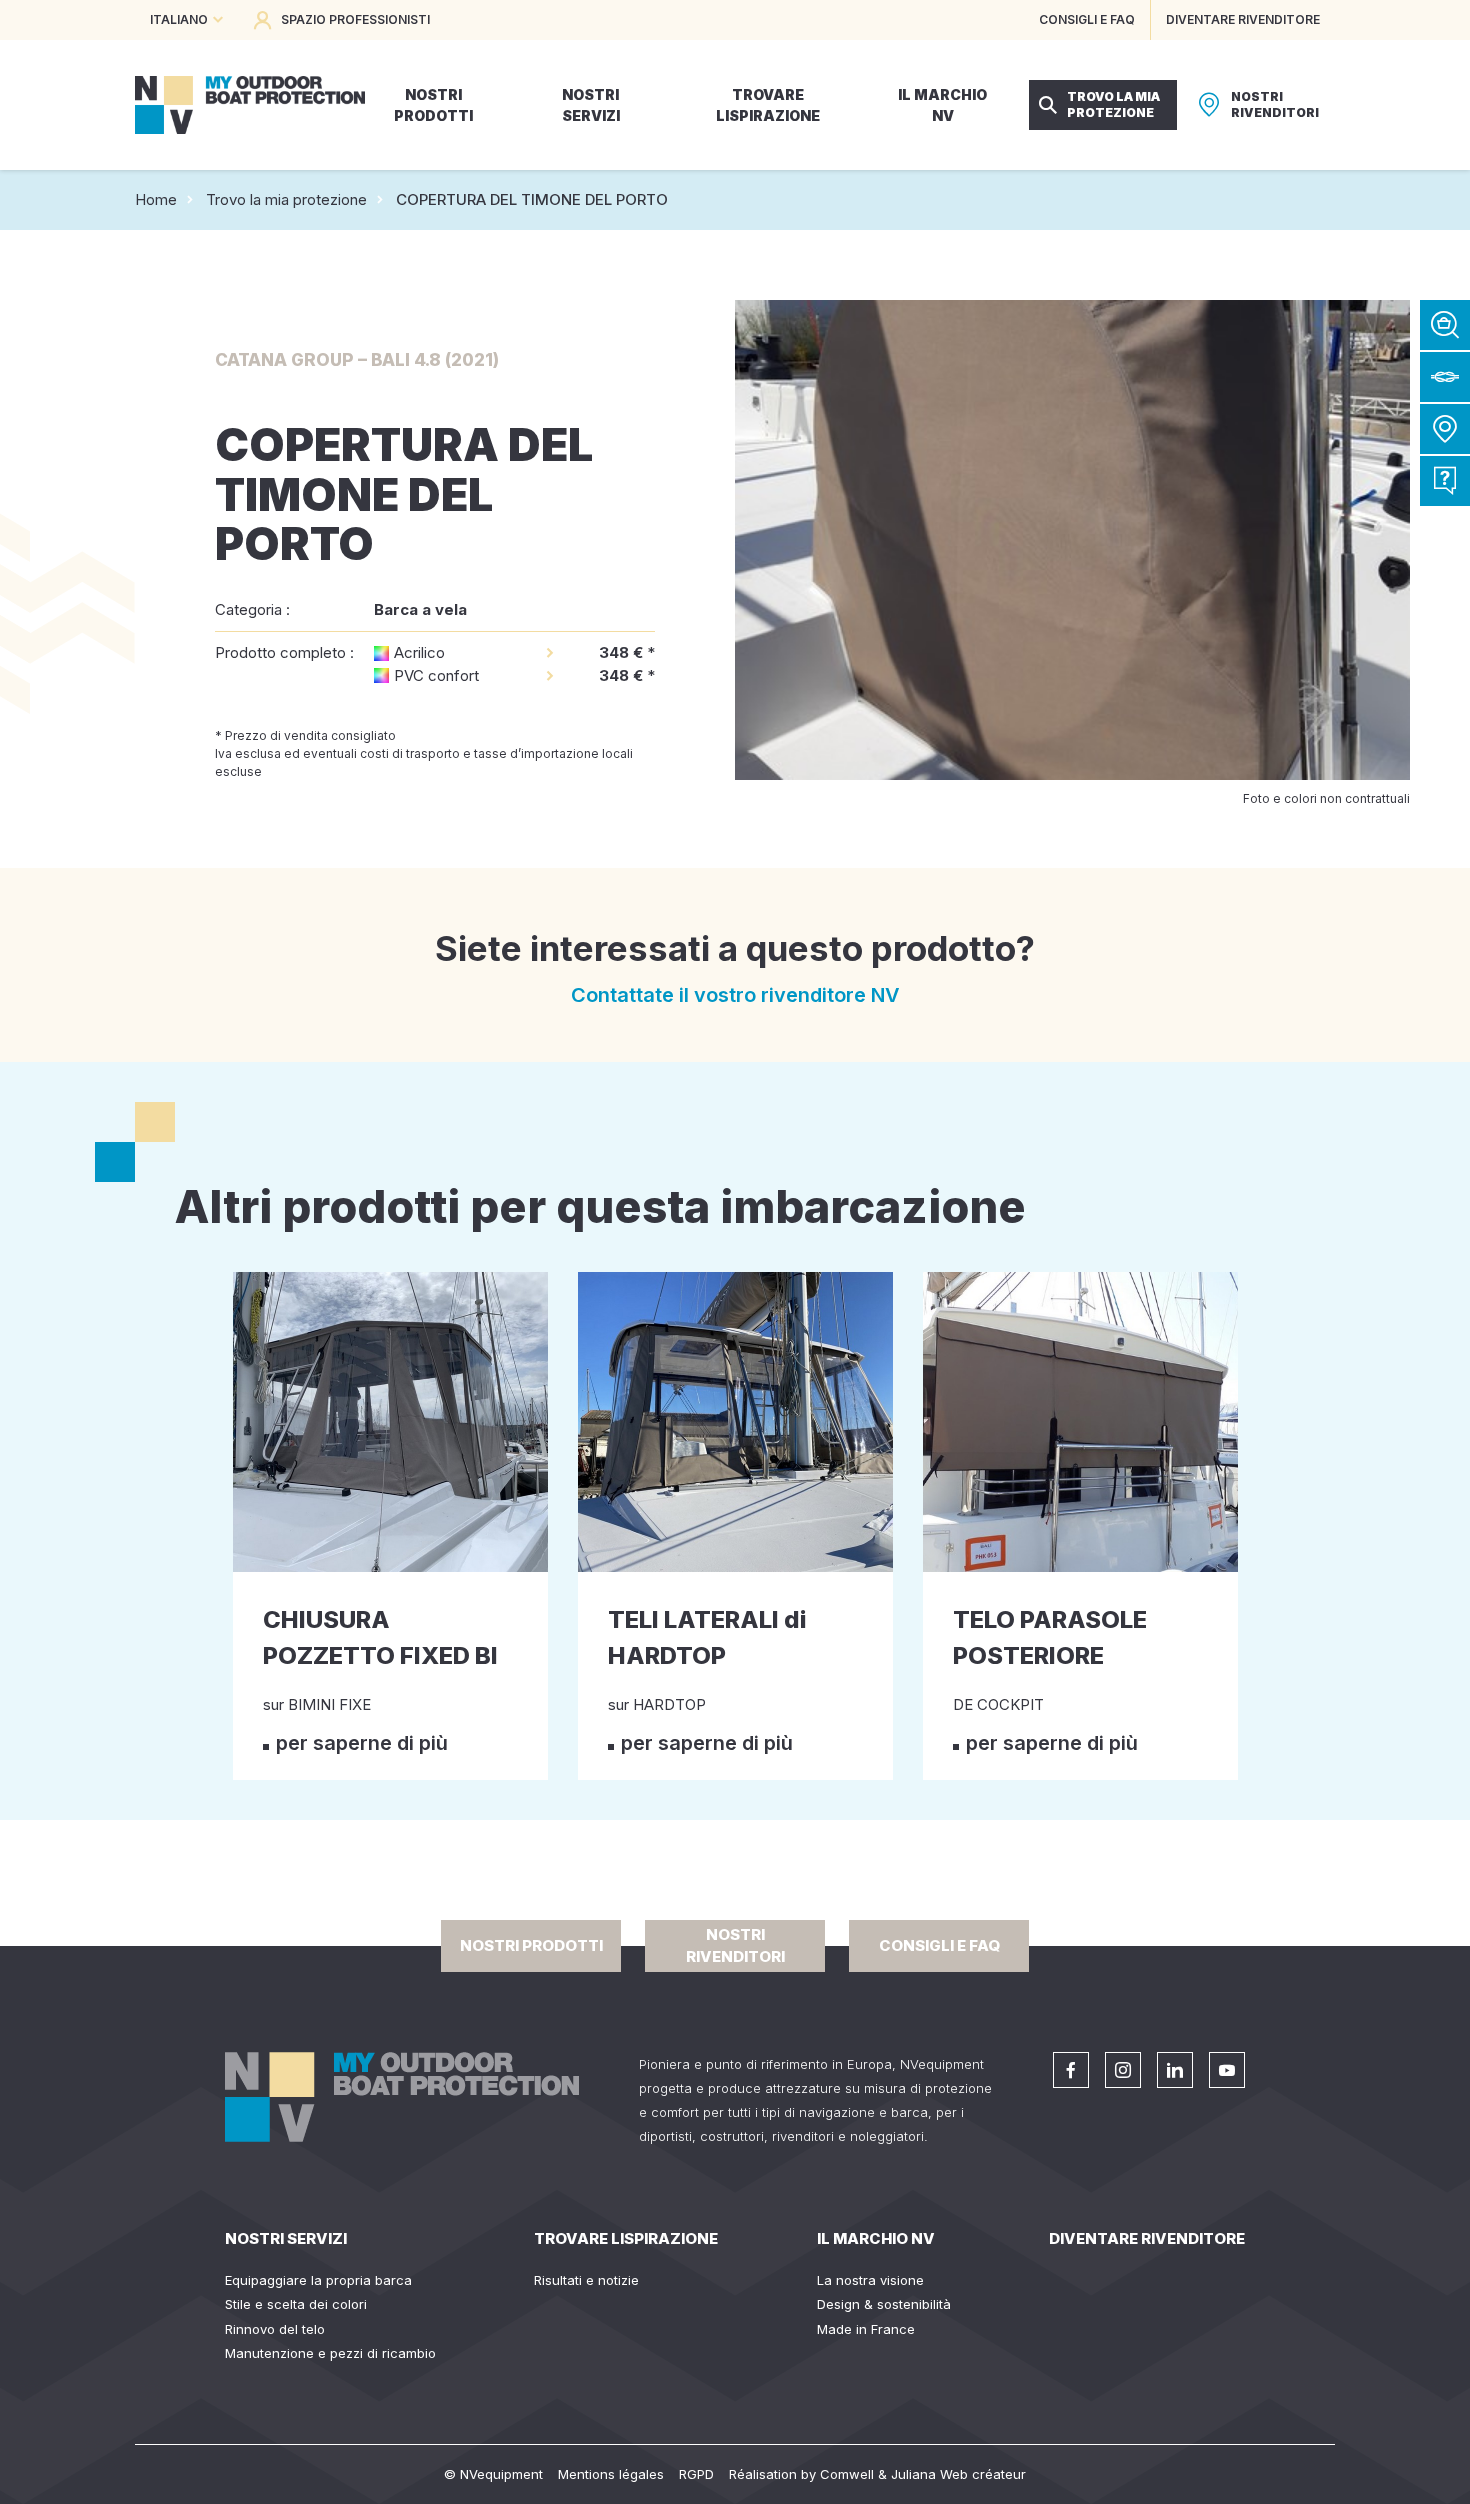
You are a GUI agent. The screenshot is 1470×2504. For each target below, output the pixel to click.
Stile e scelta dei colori (296, 2304)
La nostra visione (870, 2280)
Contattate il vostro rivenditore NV (735, 995)
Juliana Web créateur (958, 2474)
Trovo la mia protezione (286, 199)
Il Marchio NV (876, 2238)
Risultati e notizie (586, 2280)
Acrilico (419, 652)
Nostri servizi (286, 2238)
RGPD (696, 2474)
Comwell (847, 2474)
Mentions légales (611, 2474)
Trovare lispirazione (626, 2238)
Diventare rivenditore (1147, 2238)
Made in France (866, 2329)
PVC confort (436, 675)
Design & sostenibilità (884, 2304)
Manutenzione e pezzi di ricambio (330, 2353)
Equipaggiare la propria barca (318, 2280)
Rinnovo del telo (275, 2329)
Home (156, 199)
